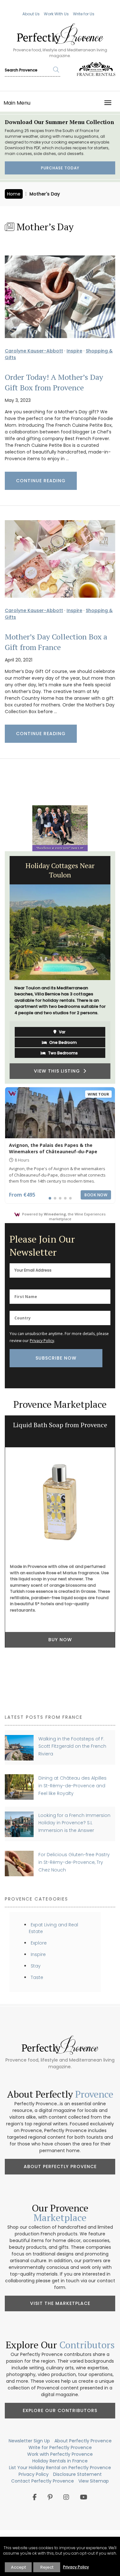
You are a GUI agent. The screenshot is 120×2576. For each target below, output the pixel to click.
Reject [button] (47, 2567)
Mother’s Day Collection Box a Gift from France (56, 642)
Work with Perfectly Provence (60, 2454)
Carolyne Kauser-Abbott (34, 351)
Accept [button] (18, 2567)
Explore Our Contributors (60, 2410)
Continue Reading (41, 481)
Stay (36, 1966)
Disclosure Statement (77, 2474)
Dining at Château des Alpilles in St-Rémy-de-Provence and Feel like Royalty (72, 1786)
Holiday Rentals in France (60, 2461)
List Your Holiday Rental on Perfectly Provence (60, 2468)
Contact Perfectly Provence (43, 2481)
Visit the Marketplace (60, 2303)
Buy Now (60, 1640)
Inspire (74, 351)
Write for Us (84, 14)
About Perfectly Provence (60, 2166)
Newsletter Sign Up (29, 2441)
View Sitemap (94, 2481)
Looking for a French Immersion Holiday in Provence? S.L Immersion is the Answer (74, 1823)
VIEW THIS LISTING (59, 1071)
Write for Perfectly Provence (60, 2447)
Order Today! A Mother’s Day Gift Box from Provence (54, 382)
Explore (39, 1943)
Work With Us (56, 14)
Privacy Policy (42, 1341)
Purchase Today (60, 168)
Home (14, 194)
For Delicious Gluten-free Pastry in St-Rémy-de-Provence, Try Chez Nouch (74, 1862)
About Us (31, 14)
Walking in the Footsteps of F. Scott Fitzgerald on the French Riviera (72, 1746)
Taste (37, 1977)
